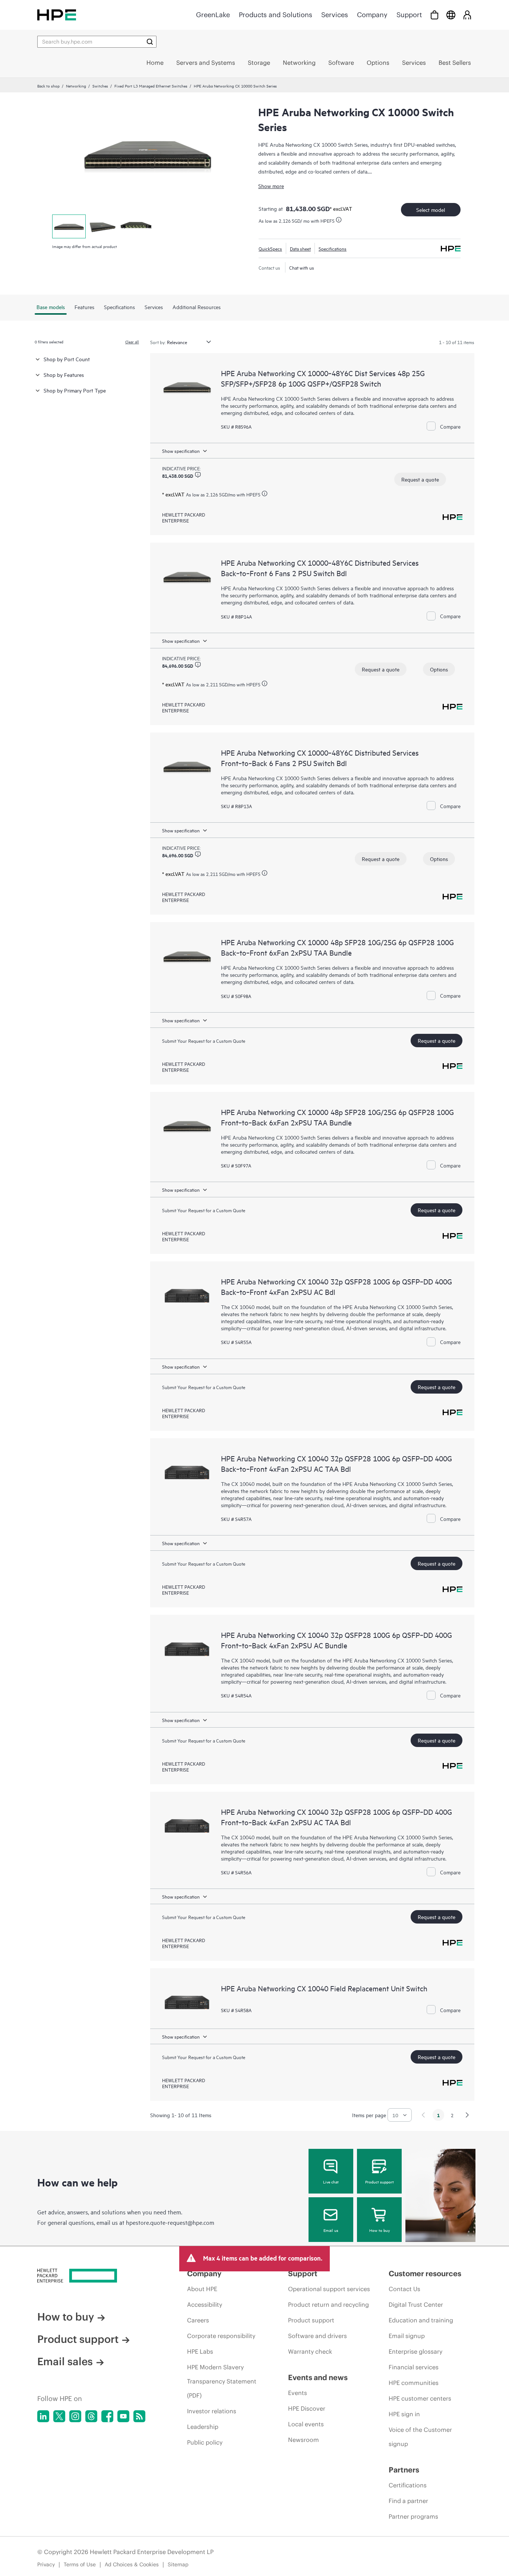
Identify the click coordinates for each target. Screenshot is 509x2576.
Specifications (333, 248)
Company (372, 15)
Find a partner (408, 2501)
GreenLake (213, 15)
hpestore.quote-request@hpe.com (170, 2222)
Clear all (132, 342)
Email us (331, 2230)
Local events (306, 2424)
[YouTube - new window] (123, 2416)
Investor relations (212, 2411)
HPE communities (414, 2383)
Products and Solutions (276, 15)
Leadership (203, 2427)
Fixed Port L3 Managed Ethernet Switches (151, 86)
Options (439, 669)
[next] (467, 2115)
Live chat (331, 2182)
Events (298, 2393)
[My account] (467, 15)
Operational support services (329, 2289)
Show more (271, 186)
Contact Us (404, 2289)
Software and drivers (317, 2336)
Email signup (407, 2336)
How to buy (380, 2230)
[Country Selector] (451, 15)
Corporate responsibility (221, 2336)
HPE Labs (200, 2351)
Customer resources (425, 2273)
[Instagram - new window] (75, 2416)
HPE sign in (404, 2414)
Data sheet (300, 248)
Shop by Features (64, 374)
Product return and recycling (328, 2305)
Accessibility (205, 2305)
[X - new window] (59, 2416)
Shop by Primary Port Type (75, 390)
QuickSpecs (270, 248)
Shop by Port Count (67, 359)
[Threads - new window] (91, 2416)
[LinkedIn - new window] (43, 2416)
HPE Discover (307, 2408)
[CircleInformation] (198, 475)
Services (335, 15)
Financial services (414, 2367)
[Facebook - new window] (107, 2416)
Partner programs (413, 2516)
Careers (198, 2320)
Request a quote (420, 479)
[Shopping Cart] (434, 15)
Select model (431, 209)
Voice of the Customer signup (420, 2437)
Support (409, 15)
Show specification (181, 451)
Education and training (421, 2320)
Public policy (205, 2442)
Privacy (46, 2564)
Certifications (408, 2485)
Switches (100, 86)
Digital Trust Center (416, 2305)
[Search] (150, 42)
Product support (380, 2182)
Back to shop (48, 86)
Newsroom (303, 2440)
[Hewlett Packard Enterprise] (57, 15)
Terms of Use (80, 2564)
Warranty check (310, 2351)
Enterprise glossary (415, 2351)
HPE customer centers (420, 2398)
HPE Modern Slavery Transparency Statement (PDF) (222, 2381)
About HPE (202, 2289)
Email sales (65, 2361)
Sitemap (178, 2564)
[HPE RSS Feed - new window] (139, 2416)
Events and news (318, 2377)
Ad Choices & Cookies (132, 2564)
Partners (404, 2470)
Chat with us (302, 267)
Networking (76, 86)
